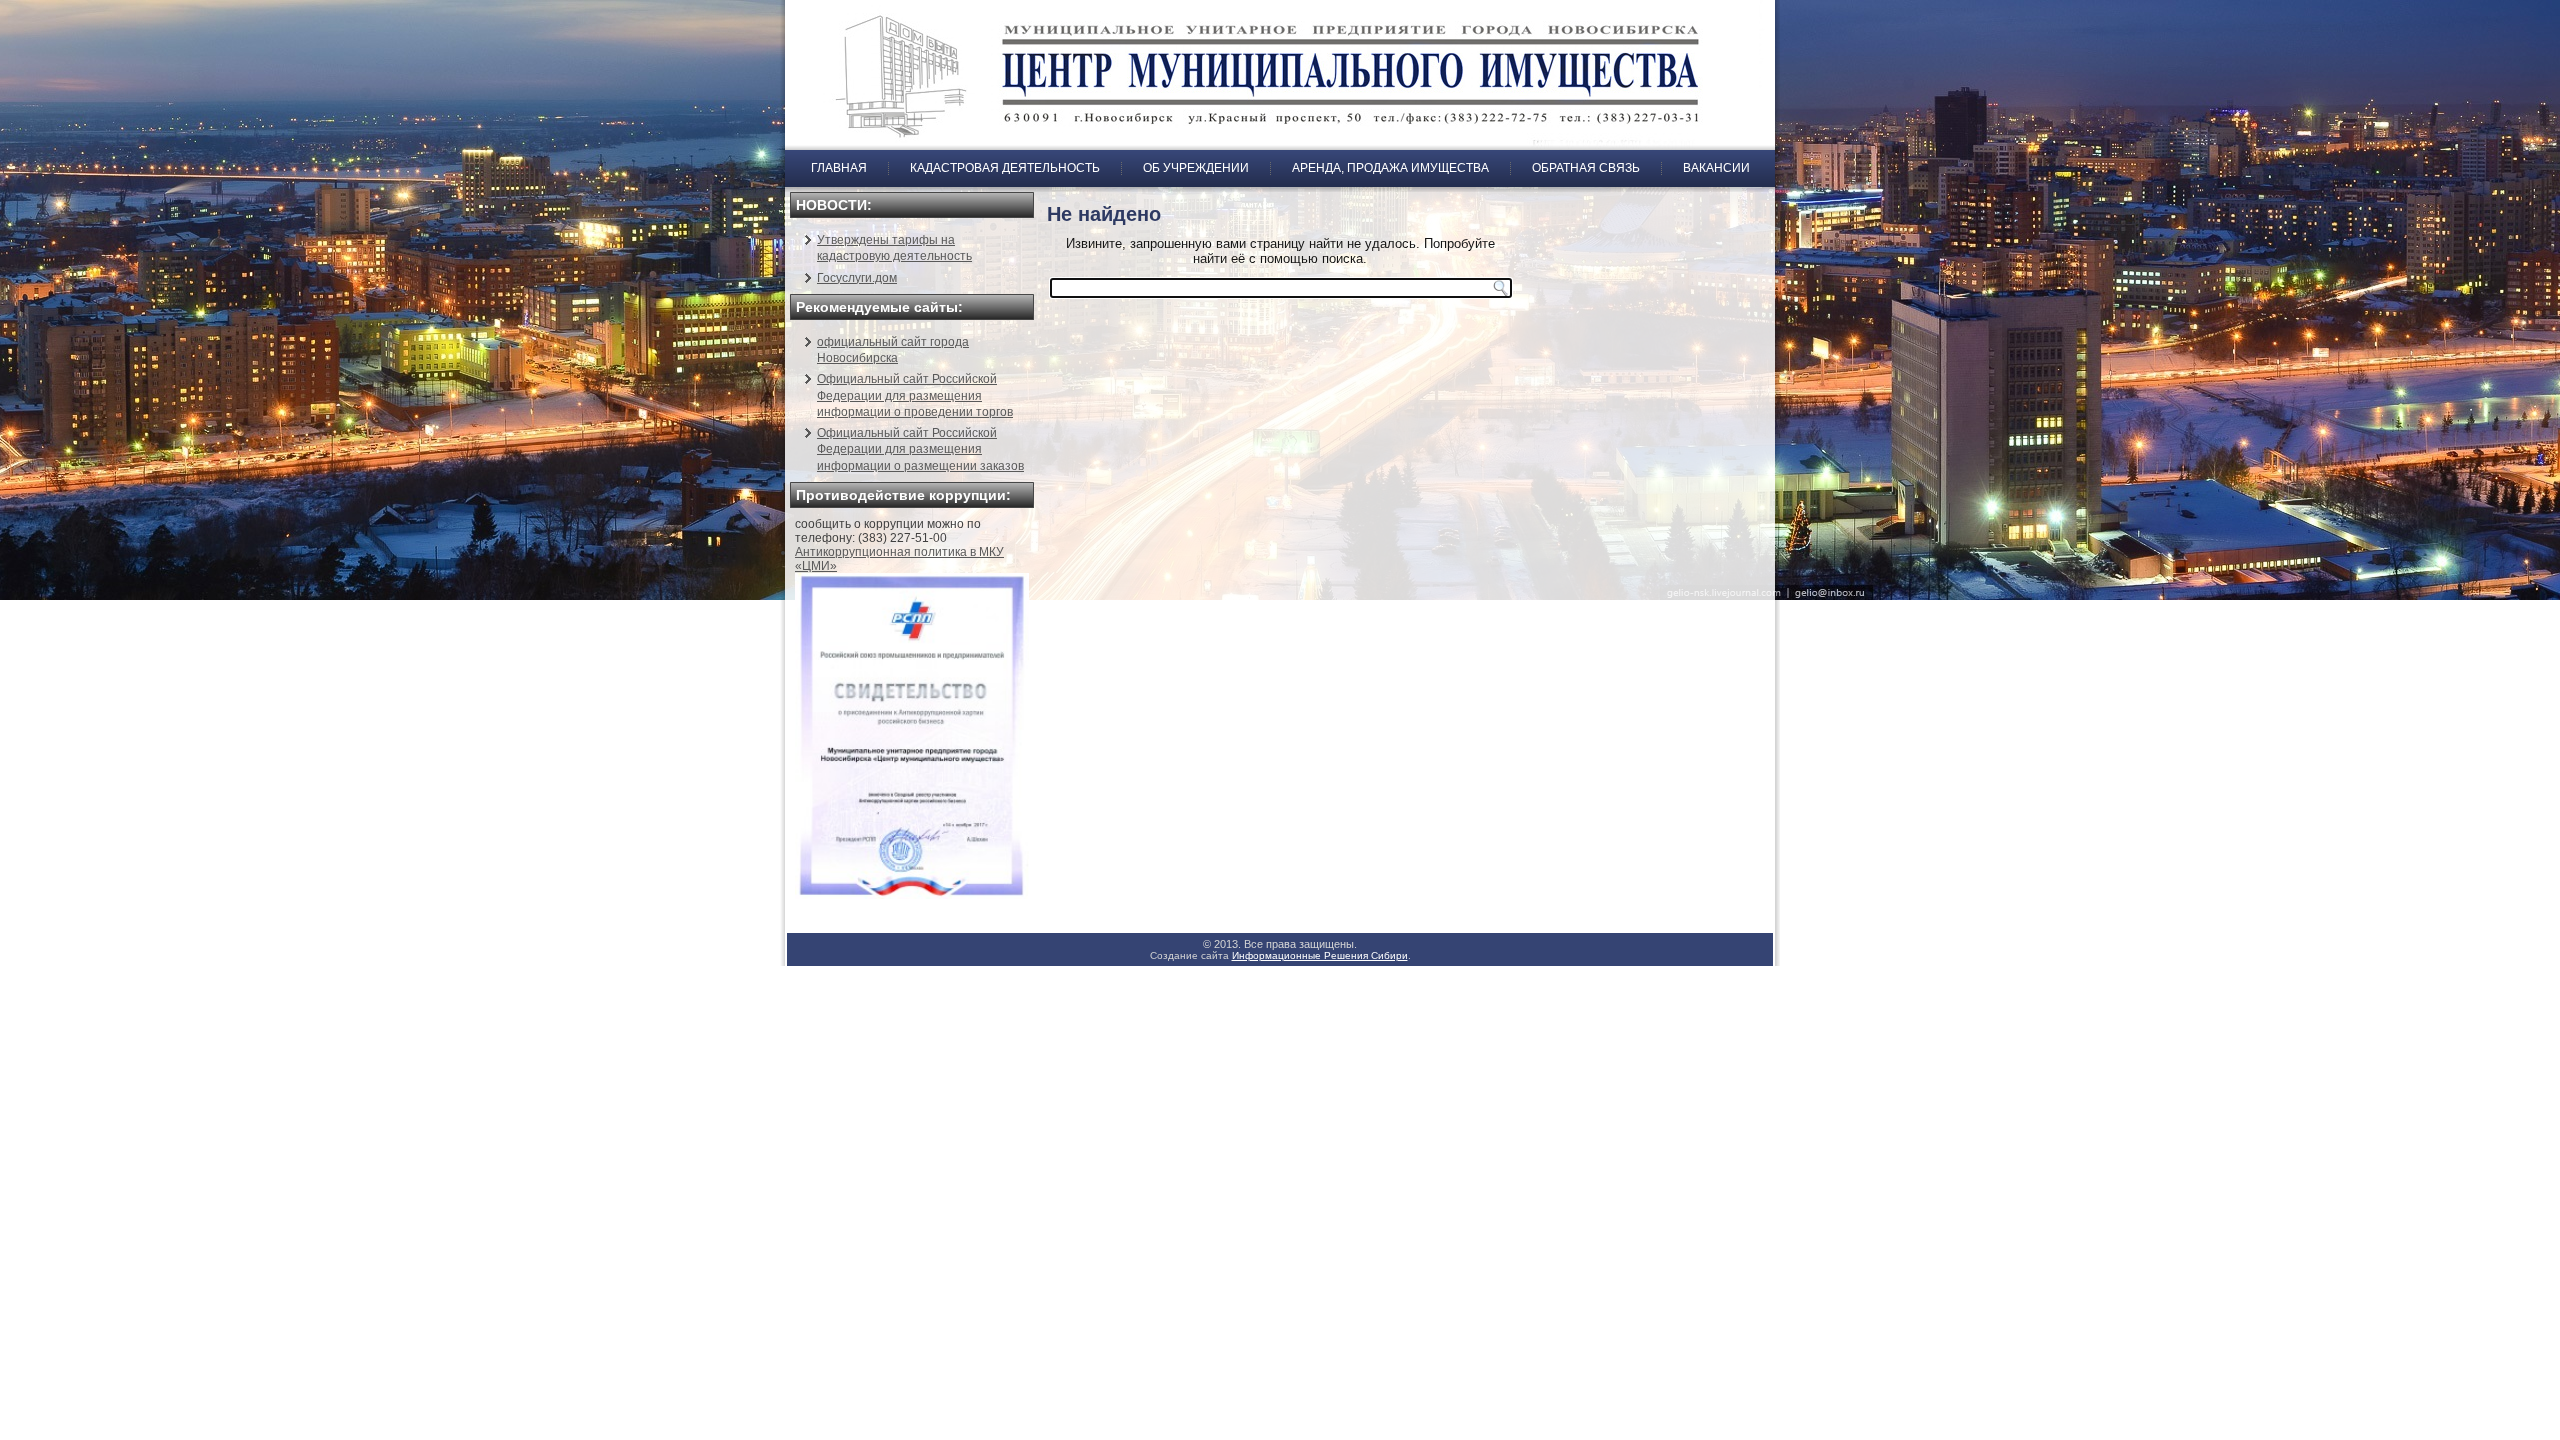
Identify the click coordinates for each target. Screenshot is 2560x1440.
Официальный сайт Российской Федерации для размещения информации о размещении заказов (920, 449)
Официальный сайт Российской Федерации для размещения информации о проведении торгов (915, 395)
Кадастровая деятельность (1005, 168)
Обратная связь (1586, 168)
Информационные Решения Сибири (1320, 955)
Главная (839, 168)
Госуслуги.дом (857, 278)
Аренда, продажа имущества (1390, 168)
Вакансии (1716, 168)
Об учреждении (1196, 168)
